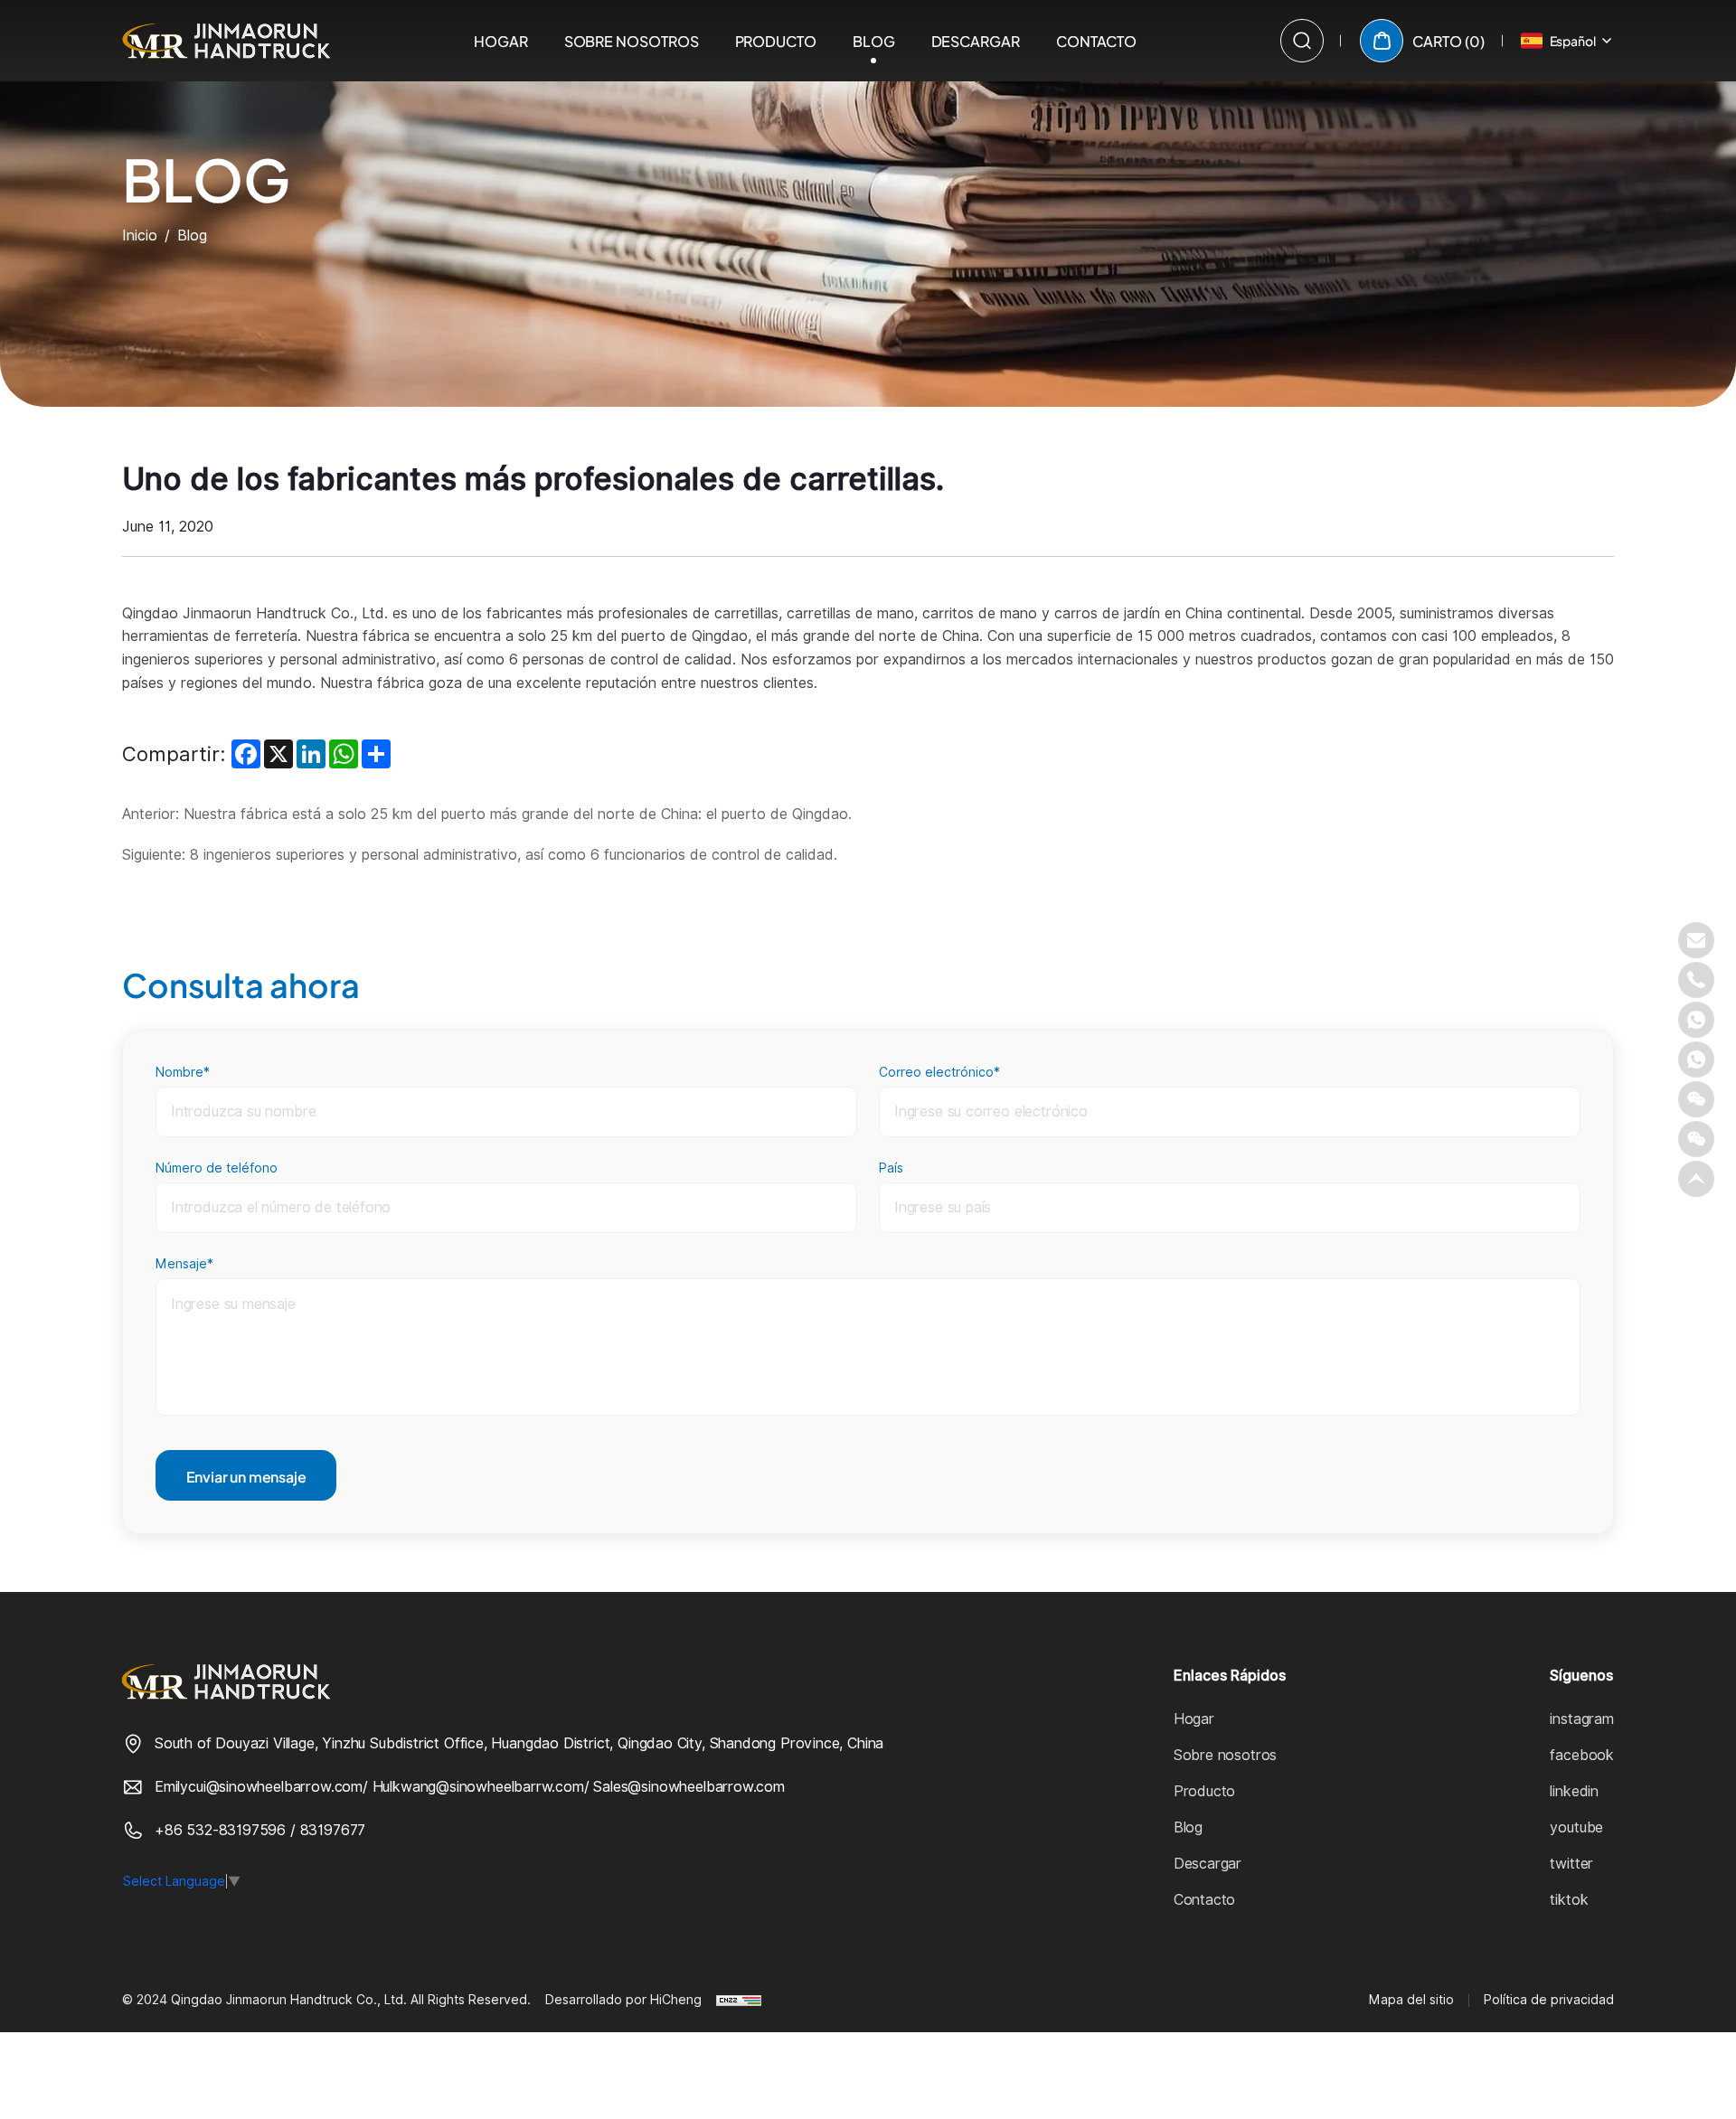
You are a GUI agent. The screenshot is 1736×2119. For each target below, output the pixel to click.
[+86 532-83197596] (1696, 980)
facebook (1582, 1755)
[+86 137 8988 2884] (1696, 1020)
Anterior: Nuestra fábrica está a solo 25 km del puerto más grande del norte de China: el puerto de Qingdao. (487, 814)
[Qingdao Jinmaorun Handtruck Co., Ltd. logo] (226, 41)
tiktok (1569, 1900)
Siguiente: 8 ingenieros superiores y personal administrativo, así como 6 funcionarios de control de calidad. (480, 855)
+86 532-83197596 (222, 1830)
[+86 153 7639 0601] (1696, 1059)
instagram (1581, 1719)
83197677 (333, 1830)
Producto (776, 40)
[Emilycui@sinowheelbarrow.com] (1696, 940)
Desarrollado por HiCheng (623, 2000)
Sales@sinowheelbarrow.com (689, 1787)
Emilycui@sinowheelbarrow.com (259, 1787)
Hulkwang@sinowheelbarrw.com (478, 1787)
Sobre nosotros (632, 40)
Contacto (1096, 40)
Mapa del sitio (1411, 2000)
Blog (874, 40)
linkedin (1574, 1791)
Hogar (501, 40)
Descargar (976, 40)
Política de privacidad (1549, 2000)
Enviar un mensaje (246, 1475)
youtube (1576, 1827)
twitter (1571, 1864)
